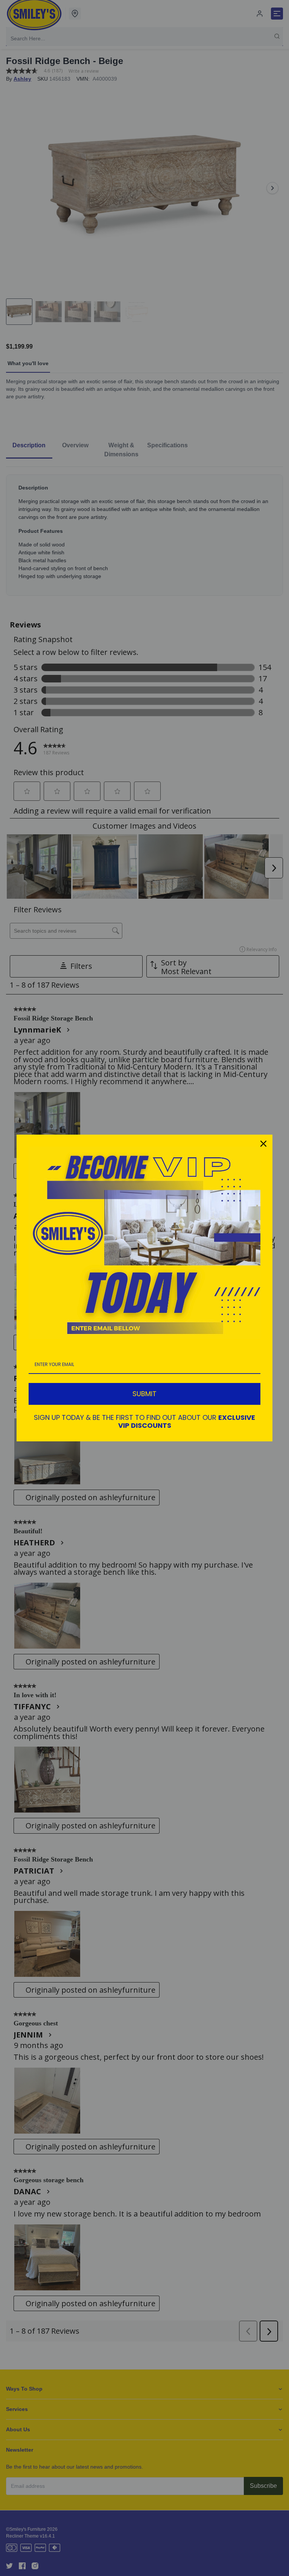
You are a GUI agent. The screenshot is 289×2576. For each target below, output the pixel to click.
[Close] (263, 1144)
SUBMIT (144, 1394)
